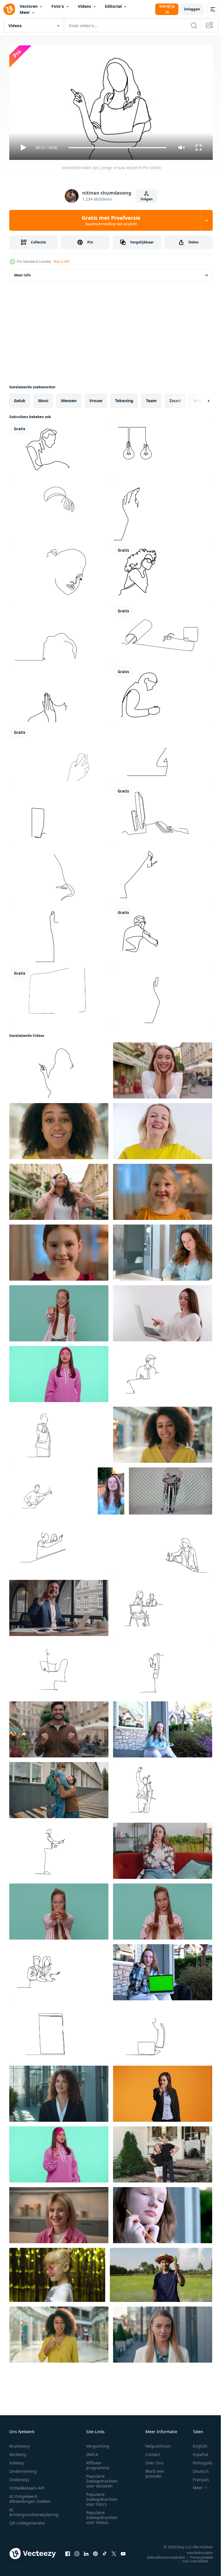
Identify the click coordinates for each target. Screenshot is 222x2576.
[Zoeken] (194, 25)
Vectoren (29, 6)
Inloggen (192, 9)
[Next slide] (199, 398)
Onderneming (23, 2469)
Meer (25, 12)
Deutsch (196, 2469)
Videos (84, 6)
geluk (20, 398)
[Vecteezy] (9, 9)
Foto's (58, 6)
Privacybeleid (197, 2555)
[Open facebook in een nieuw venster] (68, 2551)
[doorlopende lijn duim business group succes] (59, 812)
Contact (153, 2452)
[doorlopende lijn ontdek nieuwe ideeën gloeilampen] (59, 631)
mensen (69, 398)
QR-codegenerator (27, 2520)
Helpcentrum (158, 2443)
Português (198, 2460)
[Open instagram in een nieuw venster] (77, 2551)
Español (196, 2452)
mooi (43, 398)
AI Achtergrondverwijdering (34, 2509)
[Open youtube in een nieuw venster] (123, 2551)
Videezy (17, 2460)
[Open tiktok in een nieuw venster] (105, 2551)
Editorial (113, 6)
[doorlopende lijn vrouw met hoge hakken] (163, 872)
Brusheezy (19, 2443)
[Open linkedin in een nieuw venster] (86, 2551)
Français (197, 2477)
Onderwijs (19, 2477)
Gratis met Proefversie (111, 220)
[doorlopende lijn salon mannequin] (59, 510)
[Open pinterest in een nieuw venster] (95, 2551)
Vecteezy (18, 2452)
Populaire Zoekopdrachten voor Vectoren (102, 2478)
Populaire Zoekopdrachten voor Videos (102, 2515)
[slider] (118, 148)
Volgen (147, 199)
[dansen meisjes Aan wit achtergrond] (171, 1489)
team (151, 398)
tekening (124, 398)
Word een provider (155, 2471)
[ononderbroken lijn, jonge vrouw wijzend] (59, 1068)
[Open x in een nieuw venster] (114, 2551)
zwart (175, 398)
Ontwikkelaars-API (27, 2485)
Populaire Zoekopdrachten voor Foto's (102, 2497)
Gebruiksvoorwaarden (161, 2555)
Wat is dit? (62, 262)
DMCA (92, 2452)
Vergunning (98, 2443)
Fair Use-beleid (191, 2558)
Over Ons (155, 2460)
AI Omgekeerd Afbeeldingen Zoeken (30, 2496)
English (196, 2443)
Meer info (22, 273)
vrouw (96, 398)
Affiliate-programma (98, 2463)
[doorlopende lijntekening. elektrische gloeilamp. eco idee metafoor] (163, 449)
